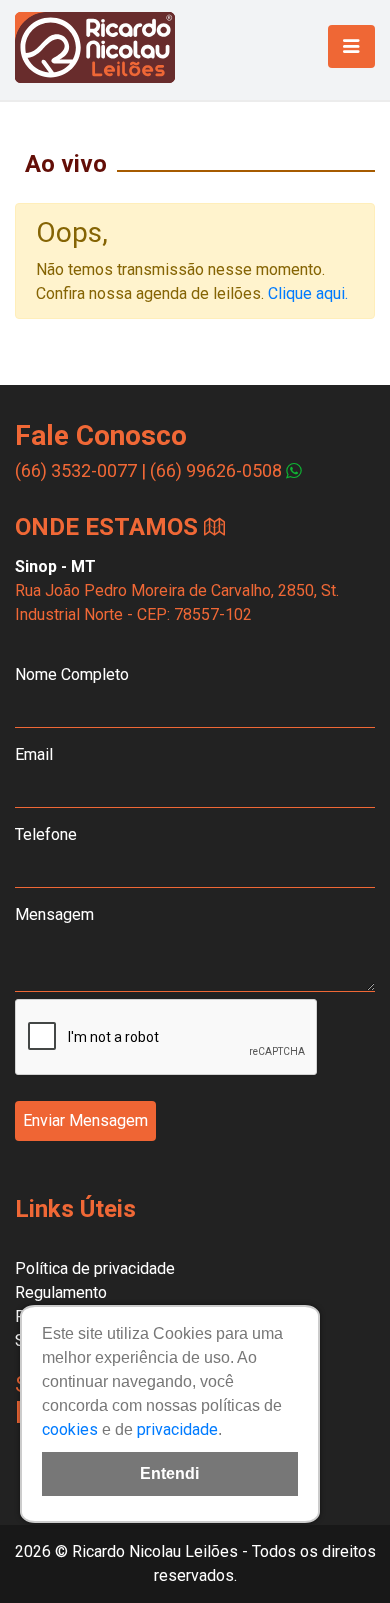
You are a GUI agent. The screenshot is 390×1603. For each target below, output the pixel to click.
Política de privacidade (95, 1268)
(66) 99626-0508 (216, 470)
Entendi (169, 1473)
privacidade (177, 1429)
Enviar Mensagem (85, 1120)
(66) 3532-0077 (76, 470)
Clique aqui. (308, 293)
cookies (70, 1429)
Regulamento (61, 1292)
